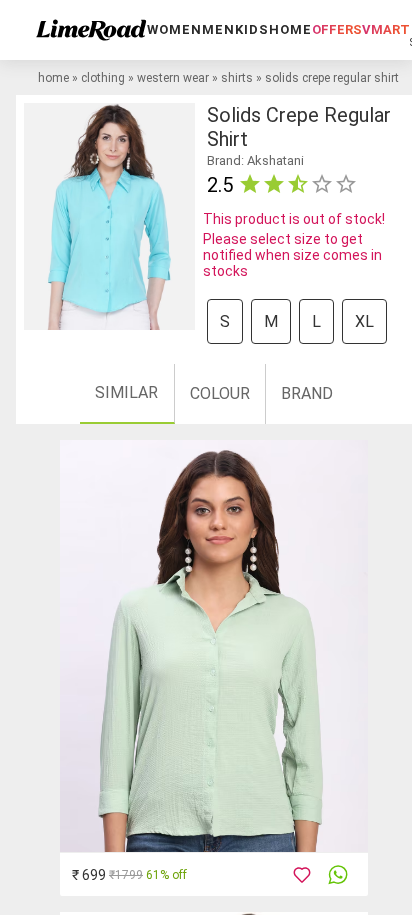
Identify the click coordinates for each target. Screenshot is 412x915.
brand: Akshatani (255, 160)
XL (364, 321)
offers (337, 29)
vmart (386, 29)
